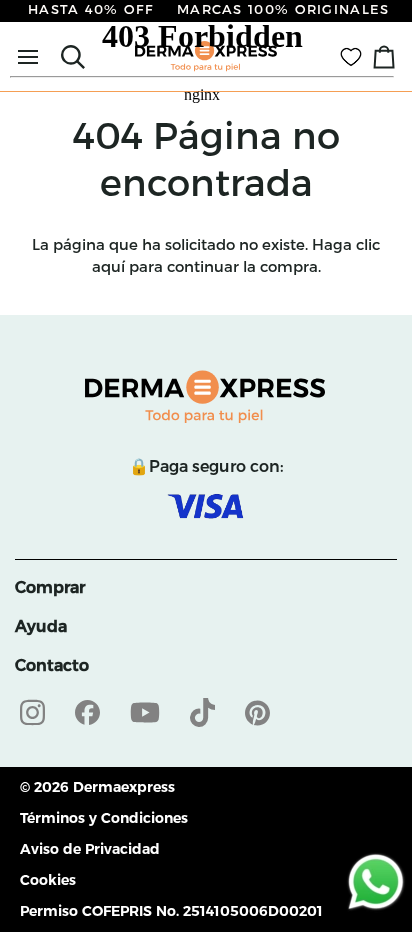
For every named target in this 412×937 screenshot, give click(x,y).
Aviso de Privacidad (90, 849)
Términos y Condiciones (104, 818)
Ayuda (41, 626)
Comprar (50, 587)
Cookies (48, 880)
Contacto (52, 665)
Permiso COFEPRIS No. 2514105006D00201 (171, 911)
